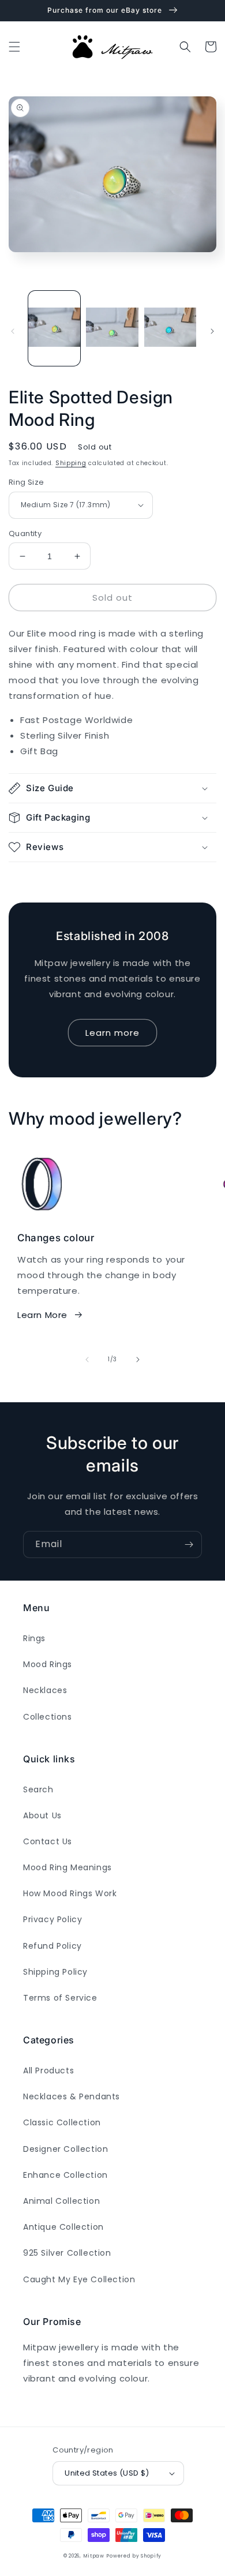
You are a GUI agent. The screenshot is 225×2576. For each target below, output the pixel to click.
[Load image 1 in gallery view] (54, 328)
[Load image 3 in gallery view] (170, 328)
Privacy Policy (52, 1919)
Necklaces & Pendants (72, 2096)
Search (38, 1789)
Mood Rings (48, 1664)
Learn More (42, 1315)
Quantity (25, 533)
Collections (48, 1717)
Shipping (71, 463)
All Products (48, 2070)
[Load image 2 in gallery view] (112, 328)
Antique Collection (63, 2227)
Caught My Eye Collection (79, 2279)
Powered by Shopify (134, 2556)
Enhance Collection (65, 2175)
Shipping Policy (55, 1972)
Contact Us (48, 1841)
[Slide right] (212, 331)
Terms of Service (60, 1998)
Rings (34, 1638)
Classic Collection (62, 2122)
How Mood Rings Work (70, 1893)
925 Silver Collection (67, 2253)
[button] (14, 47)
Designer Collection (65, 2149)
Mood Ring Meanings (67, 1867)
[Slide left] (13, 331)
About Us (42, 1815)
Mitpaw (94, 2556)
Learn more (112, 1033)
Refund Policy (52, 1946)
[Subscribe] (189, 1545)
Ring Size (27, 482)
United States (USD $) (107, 2473)
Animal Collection (61, 2201)
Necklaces (45, 1690)
